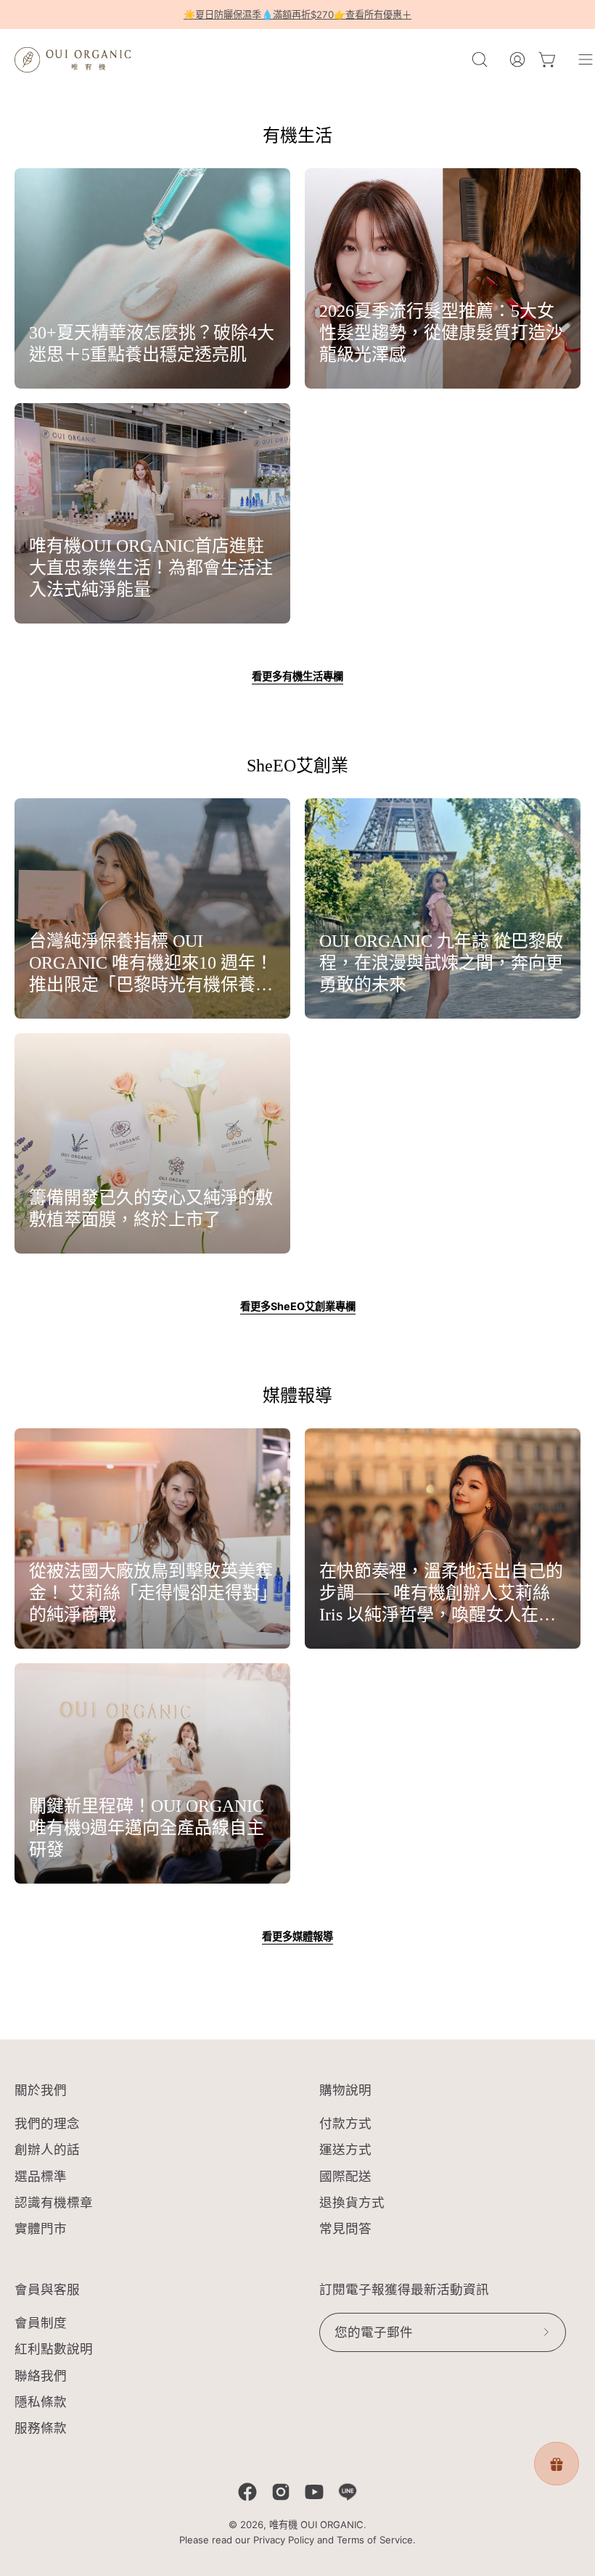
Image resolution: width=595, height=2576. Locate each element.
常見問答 (345, 2228)
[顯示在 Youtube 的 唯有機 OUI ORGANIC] (314, 2492)
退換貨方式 (352, 2202)
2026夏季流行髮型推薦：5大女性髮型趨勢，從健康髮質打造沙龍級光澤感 (441, 333)
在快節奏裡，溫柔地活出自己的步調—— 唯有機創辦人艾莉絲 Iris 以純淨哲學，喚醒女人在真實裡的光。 (441, 1594)
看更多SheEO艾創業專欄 (298, 1306)
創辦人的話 (47, 2150)
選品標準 (41, 2176)
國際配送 (345, 2176)
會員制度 (41, 2323)
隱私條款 (41, 2402)
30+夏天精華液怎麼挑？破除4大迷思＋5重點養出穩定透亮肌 (152, 344)
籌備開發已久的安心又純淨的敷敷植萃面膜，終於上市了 (151, 1209)
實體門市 (41, 2228)
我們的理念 (47, 2123)
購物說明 (345, 2090)
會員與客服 (47, 2290)
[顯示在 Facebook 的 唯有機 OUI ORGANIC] (247, 2492)
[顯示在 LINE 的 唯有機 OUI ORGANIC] (348, 2492)
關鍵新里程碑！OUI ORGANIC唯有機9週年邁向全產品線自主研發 (147, 1828)
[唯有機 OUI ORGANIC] (73, 59)
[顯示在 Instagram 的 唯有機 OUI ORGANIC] (281, 2492)
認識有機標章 (54, 2202)
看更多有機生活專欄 (297, 676)
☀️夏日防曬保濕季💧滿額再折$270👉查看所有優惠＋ (297, 15)
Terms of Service (375, 2540)
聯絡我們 (41, 2375)
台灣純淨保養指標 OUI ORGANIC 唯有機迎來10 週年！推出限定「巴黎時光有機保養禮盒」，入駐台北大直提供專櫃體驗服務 (151, 964)
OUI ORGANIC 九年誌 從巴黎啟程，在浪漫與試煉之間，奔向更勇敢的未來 (441, 963)
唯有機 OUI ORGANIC (316, 2525)
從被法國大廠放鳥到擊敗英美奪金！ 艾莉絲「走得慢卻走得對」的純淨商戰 (151, 1593)
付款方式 (345, 2123)
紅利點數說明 (54, 2349)
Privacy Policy (284, 2540)
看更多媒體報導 (297, 1936)
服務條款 (41, 2428)
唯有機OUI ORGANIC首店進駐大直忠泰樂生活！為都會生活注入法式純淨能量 (151, 568)
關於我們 (41, 2090)
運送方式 (345, 2150)
